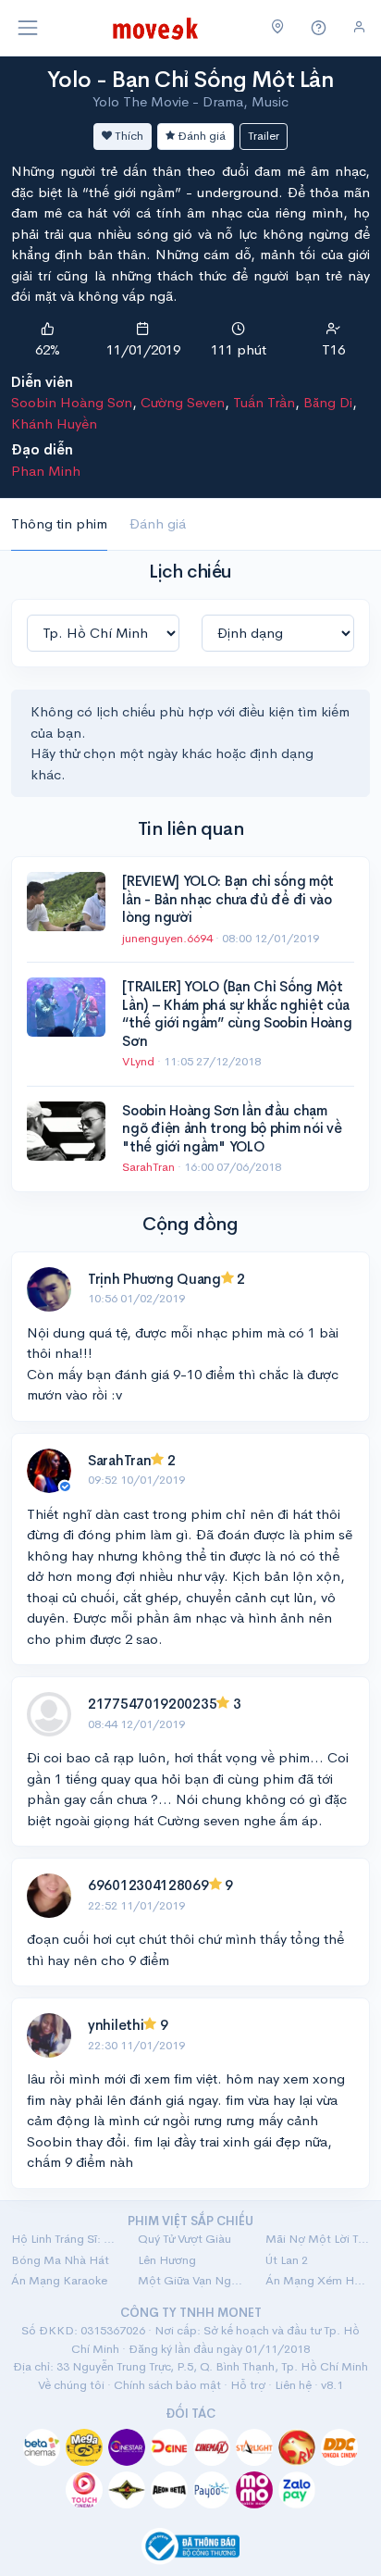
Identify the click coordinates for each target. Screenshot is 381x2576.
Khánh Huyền (54, 423)
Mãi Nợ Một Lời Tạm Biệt (318, 2239)
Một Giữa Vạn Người (190, 2280)
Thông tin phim (59, 523)
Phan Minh (46, 471)
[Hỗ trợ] (319, 28)
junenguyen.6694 (169, 938)
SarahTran (150, 1167)
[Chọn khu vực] (278, 28)
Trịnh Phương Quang (154, 1279)
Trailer (264, 136)
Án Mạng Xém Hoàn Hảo (318, 2280)
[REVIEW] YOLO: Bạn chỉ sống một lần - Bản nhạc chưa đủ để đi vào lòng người (228, 899)
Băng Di (328, 402)
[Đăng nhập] (359, 27)
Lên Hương (167, 2260)
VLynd (140, 1061)
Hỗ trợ (248, 2385)
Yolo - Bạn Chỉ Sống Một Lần (190, 80)
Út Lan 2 (287, 2260)
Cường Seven (183, 402)
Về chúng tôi (71, 2385)
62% (48, 349)
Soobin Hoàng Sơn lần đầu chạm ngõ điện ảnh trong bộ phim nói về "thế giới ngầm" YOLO (232, 1128)
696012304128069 (148, 1885)
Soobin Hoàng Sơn (72, 402)
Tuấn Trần (264, 402)
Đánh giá (200, 136)
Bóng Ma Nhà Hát (60, 2260)
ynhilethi (116, 2025)
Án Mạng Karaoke (59, 2280)
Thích (128, 136)
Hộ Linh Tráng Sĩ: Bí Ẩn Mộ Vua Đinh (63, 2239)
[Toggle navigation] (28, 28)
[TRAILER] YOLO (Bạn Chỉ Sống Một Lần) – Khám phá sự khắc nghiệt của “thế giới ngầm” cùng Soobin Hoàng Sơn (237, 1014)
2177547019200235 (152, 1704)
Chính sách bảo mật (167, 2385)
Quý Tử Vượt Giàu (184, 2239)
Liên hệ (293, 2385)
